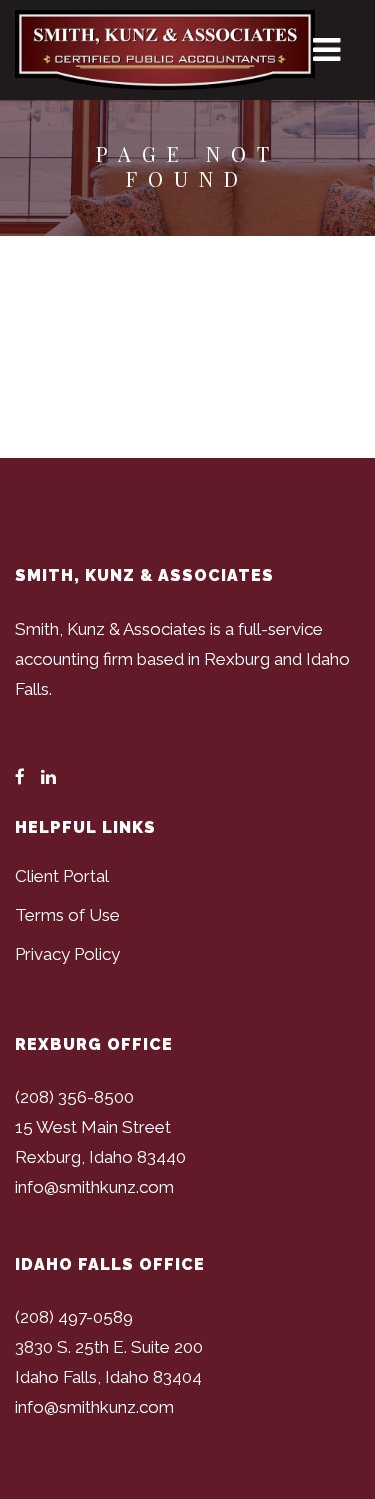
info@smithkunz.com (94, 1187)
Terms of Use (67, 915)
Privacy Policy (67, 954)
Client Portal (62, 876)
